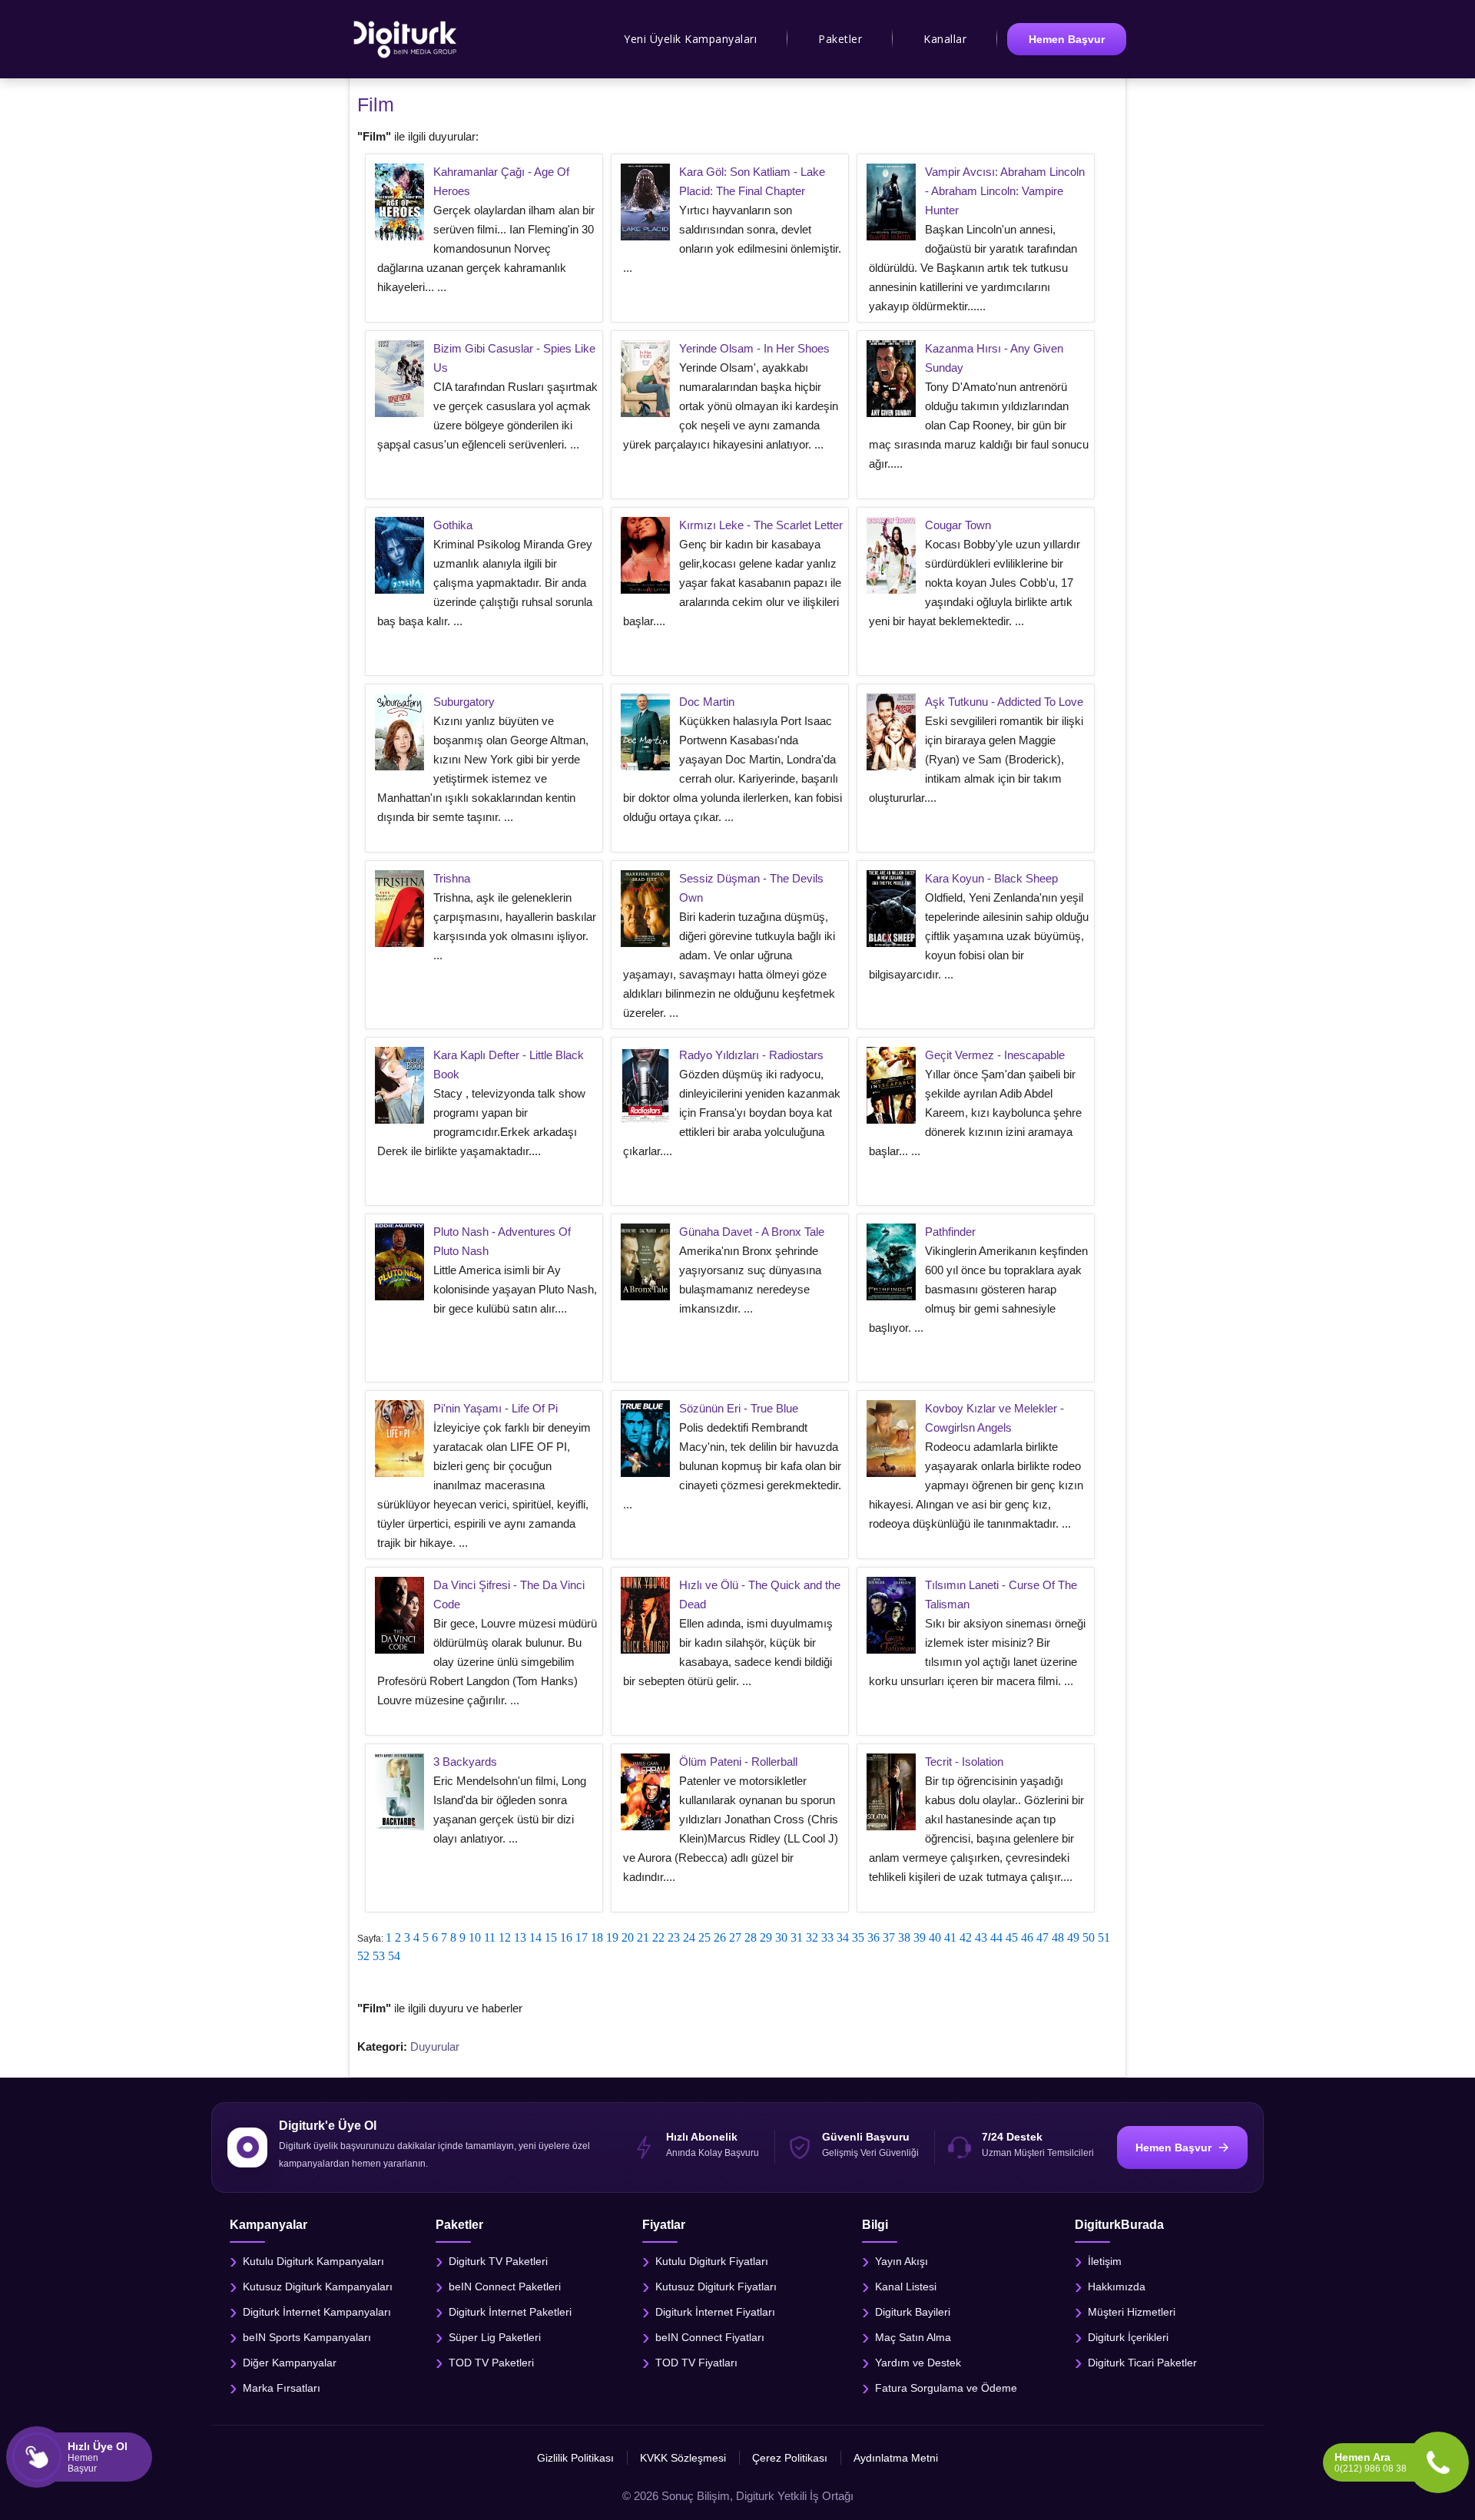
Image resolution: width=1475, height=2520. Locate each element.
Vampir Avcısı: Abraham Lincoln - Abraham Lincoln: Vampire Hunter (1005, 191)
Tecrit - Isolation (964, 1762)
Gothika (453, 525)
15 (551, 1937)
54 (394, 1956)
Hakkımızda (1117, 2286)
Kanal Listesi (906, 2286)
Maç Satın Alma (913, 2336)
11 (490, 1937)
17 (582, 1937)
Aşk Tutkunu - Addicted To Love (1004, 702)
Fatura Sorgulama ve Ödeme (946, 2387)
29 (766, 1937)
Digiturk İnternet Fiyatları (715, 2311)
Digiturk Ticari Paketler (1142, 2362)
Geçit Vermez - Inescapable (995, 1055)
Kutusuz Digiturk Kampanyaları (318, 2286)
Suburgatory (464, 702)
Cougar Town (958, 525)
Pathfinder (950, 1232)
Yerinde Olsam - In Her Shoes (754, 348)
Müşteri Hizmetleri (1132, 2311)
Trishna (452, 878)
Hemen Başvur (1067, 39)
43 (981, 1937)
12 (505, 1937)
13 (520, 1937)
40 (935, 1937)
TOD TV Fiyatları (696, 2362)
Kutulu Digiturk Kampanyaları (313, 2260)
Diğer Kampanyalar (290, 2362)
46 (1027, 1937)
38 (904, 1937)
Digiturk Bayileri (913, 2311)
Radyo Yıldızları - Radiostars (751, 1055)
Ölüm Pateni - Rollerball (738, 1762)
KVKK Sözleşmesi (683, 2458)
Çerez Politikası (790, 2458)
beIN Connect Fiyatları (710, 2336)
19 (612, 1937)
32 (812, 1937)
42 (966, 1937)
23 (674, 1937)
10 (475, 1937)
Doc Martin (707, 702)
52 (363, 1956)
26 (720, 1937)
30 (781, 1937)
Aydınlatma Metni (896, 2458)
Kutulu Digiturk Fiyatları (712, 2260)
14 (535, 1937)
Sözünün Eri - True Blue (739, 1408)
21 (643, 1937)
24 (689, 1937)
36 (873, 1937)
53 (379, 1956)
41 (950, 1937)
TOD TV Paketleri (491, 2362)
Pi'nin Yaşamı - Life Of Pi (496, 1408)
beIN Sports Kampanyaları (307, 2336)
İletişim (1105, 2260)
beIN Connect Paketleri (505, 2286)
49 (1073, 1937)
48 (1058, 1937)
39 (920, 1937)
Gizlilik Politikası (575, 2458)
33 (827, 1937)
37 (889, 1937)
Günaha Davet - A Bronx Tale (752, 1232)
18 (597, 1937)
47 (1042, 1937)
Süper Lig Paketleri (495, 2336)
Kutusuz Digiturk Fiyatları (716, 2286)
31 (797, 1937)
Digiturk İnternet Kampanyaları (317, 2311)
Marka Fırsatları (282, 2387)
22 (658, 1937)
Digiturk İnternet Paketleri (510, 2311)
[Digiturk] (406, 39)
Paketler (840, 39)
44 (996, 1937)
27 (735, 1937)
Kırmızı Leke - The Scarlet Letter (761, 525)
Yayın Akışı (902, 2260)
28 (751, 1937)
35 (858, 1937)
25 (704, 1937)
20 (628, 1937)
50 (1089, 1937)
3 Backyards (465, 1762)
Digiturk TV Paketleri (498, 2260)
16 (566, 1937)
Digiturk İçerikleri (1128, 2336)
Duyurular (435, 2046)
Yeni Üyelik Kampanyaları (690, 39)
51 (1104, 1937)
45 (1012, 1937)
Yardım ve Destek (918, 2362)
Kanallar (945, 39)
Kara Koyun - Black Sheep (991, 878)
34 (843, 1937)
